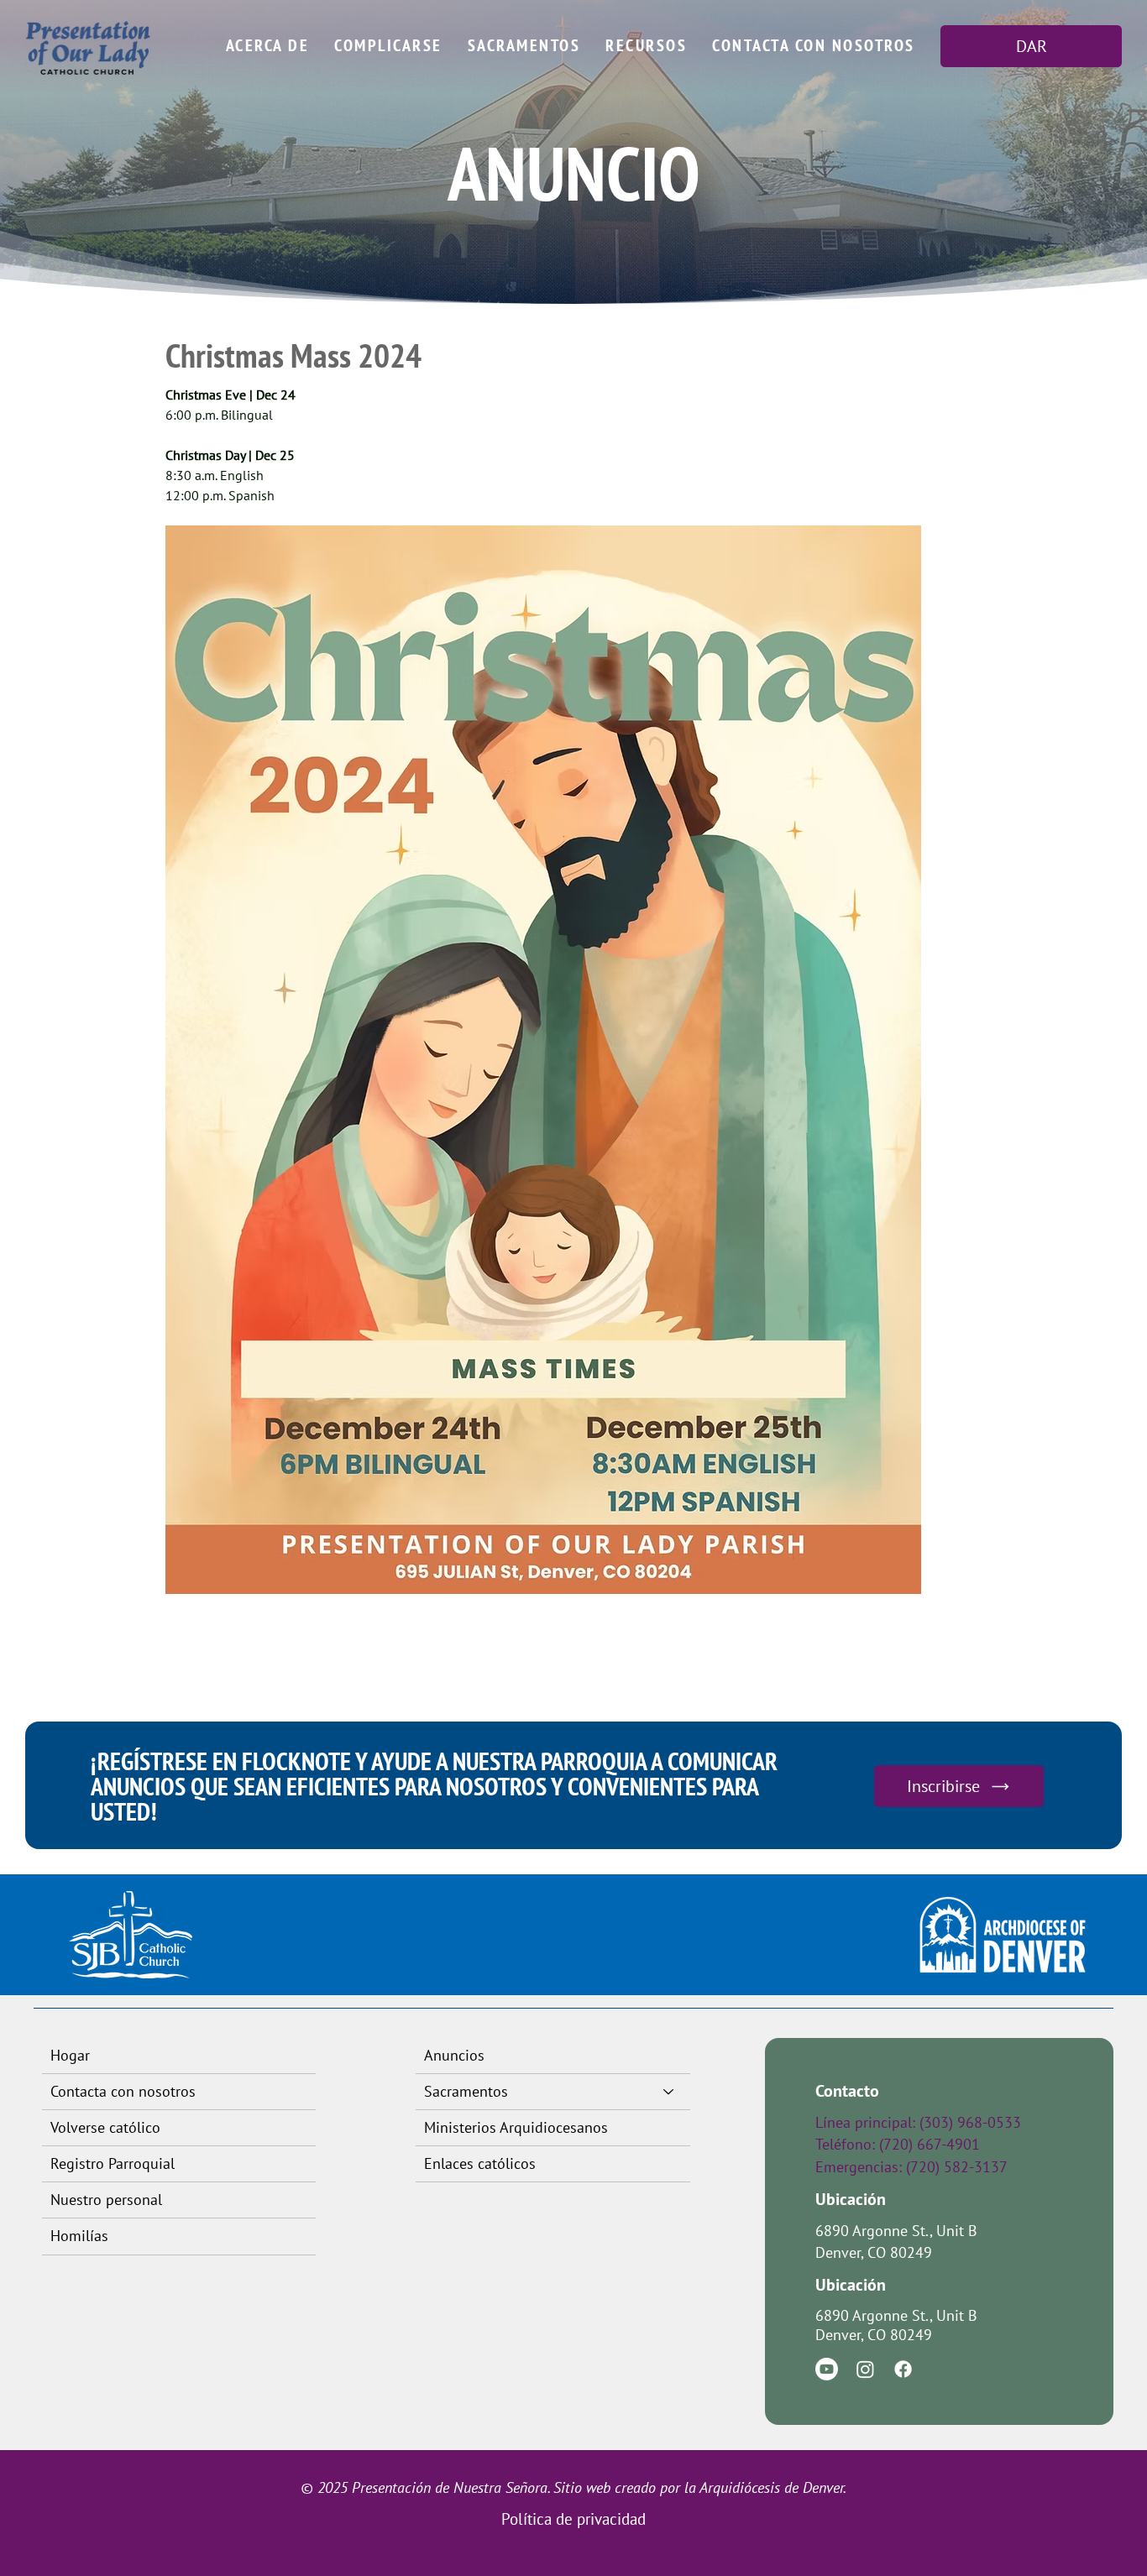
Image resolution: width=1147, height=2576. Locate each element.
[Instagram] (865, 2369)
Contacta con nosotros (123, 2091)
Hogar (70, 2055)
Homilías (79, 2236)
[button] (268, 45)
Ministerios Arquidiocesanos (516, 2127)
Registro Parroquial (113, 2163)
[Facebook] (903, 2369)
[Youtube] (827, 2369)
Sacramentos (466, 2091)
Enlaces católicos (480, 2163)
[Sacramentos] (669, 2092)
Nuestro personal (106, 2200)
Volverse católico (105, 2127)
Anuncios (454, 2055)
